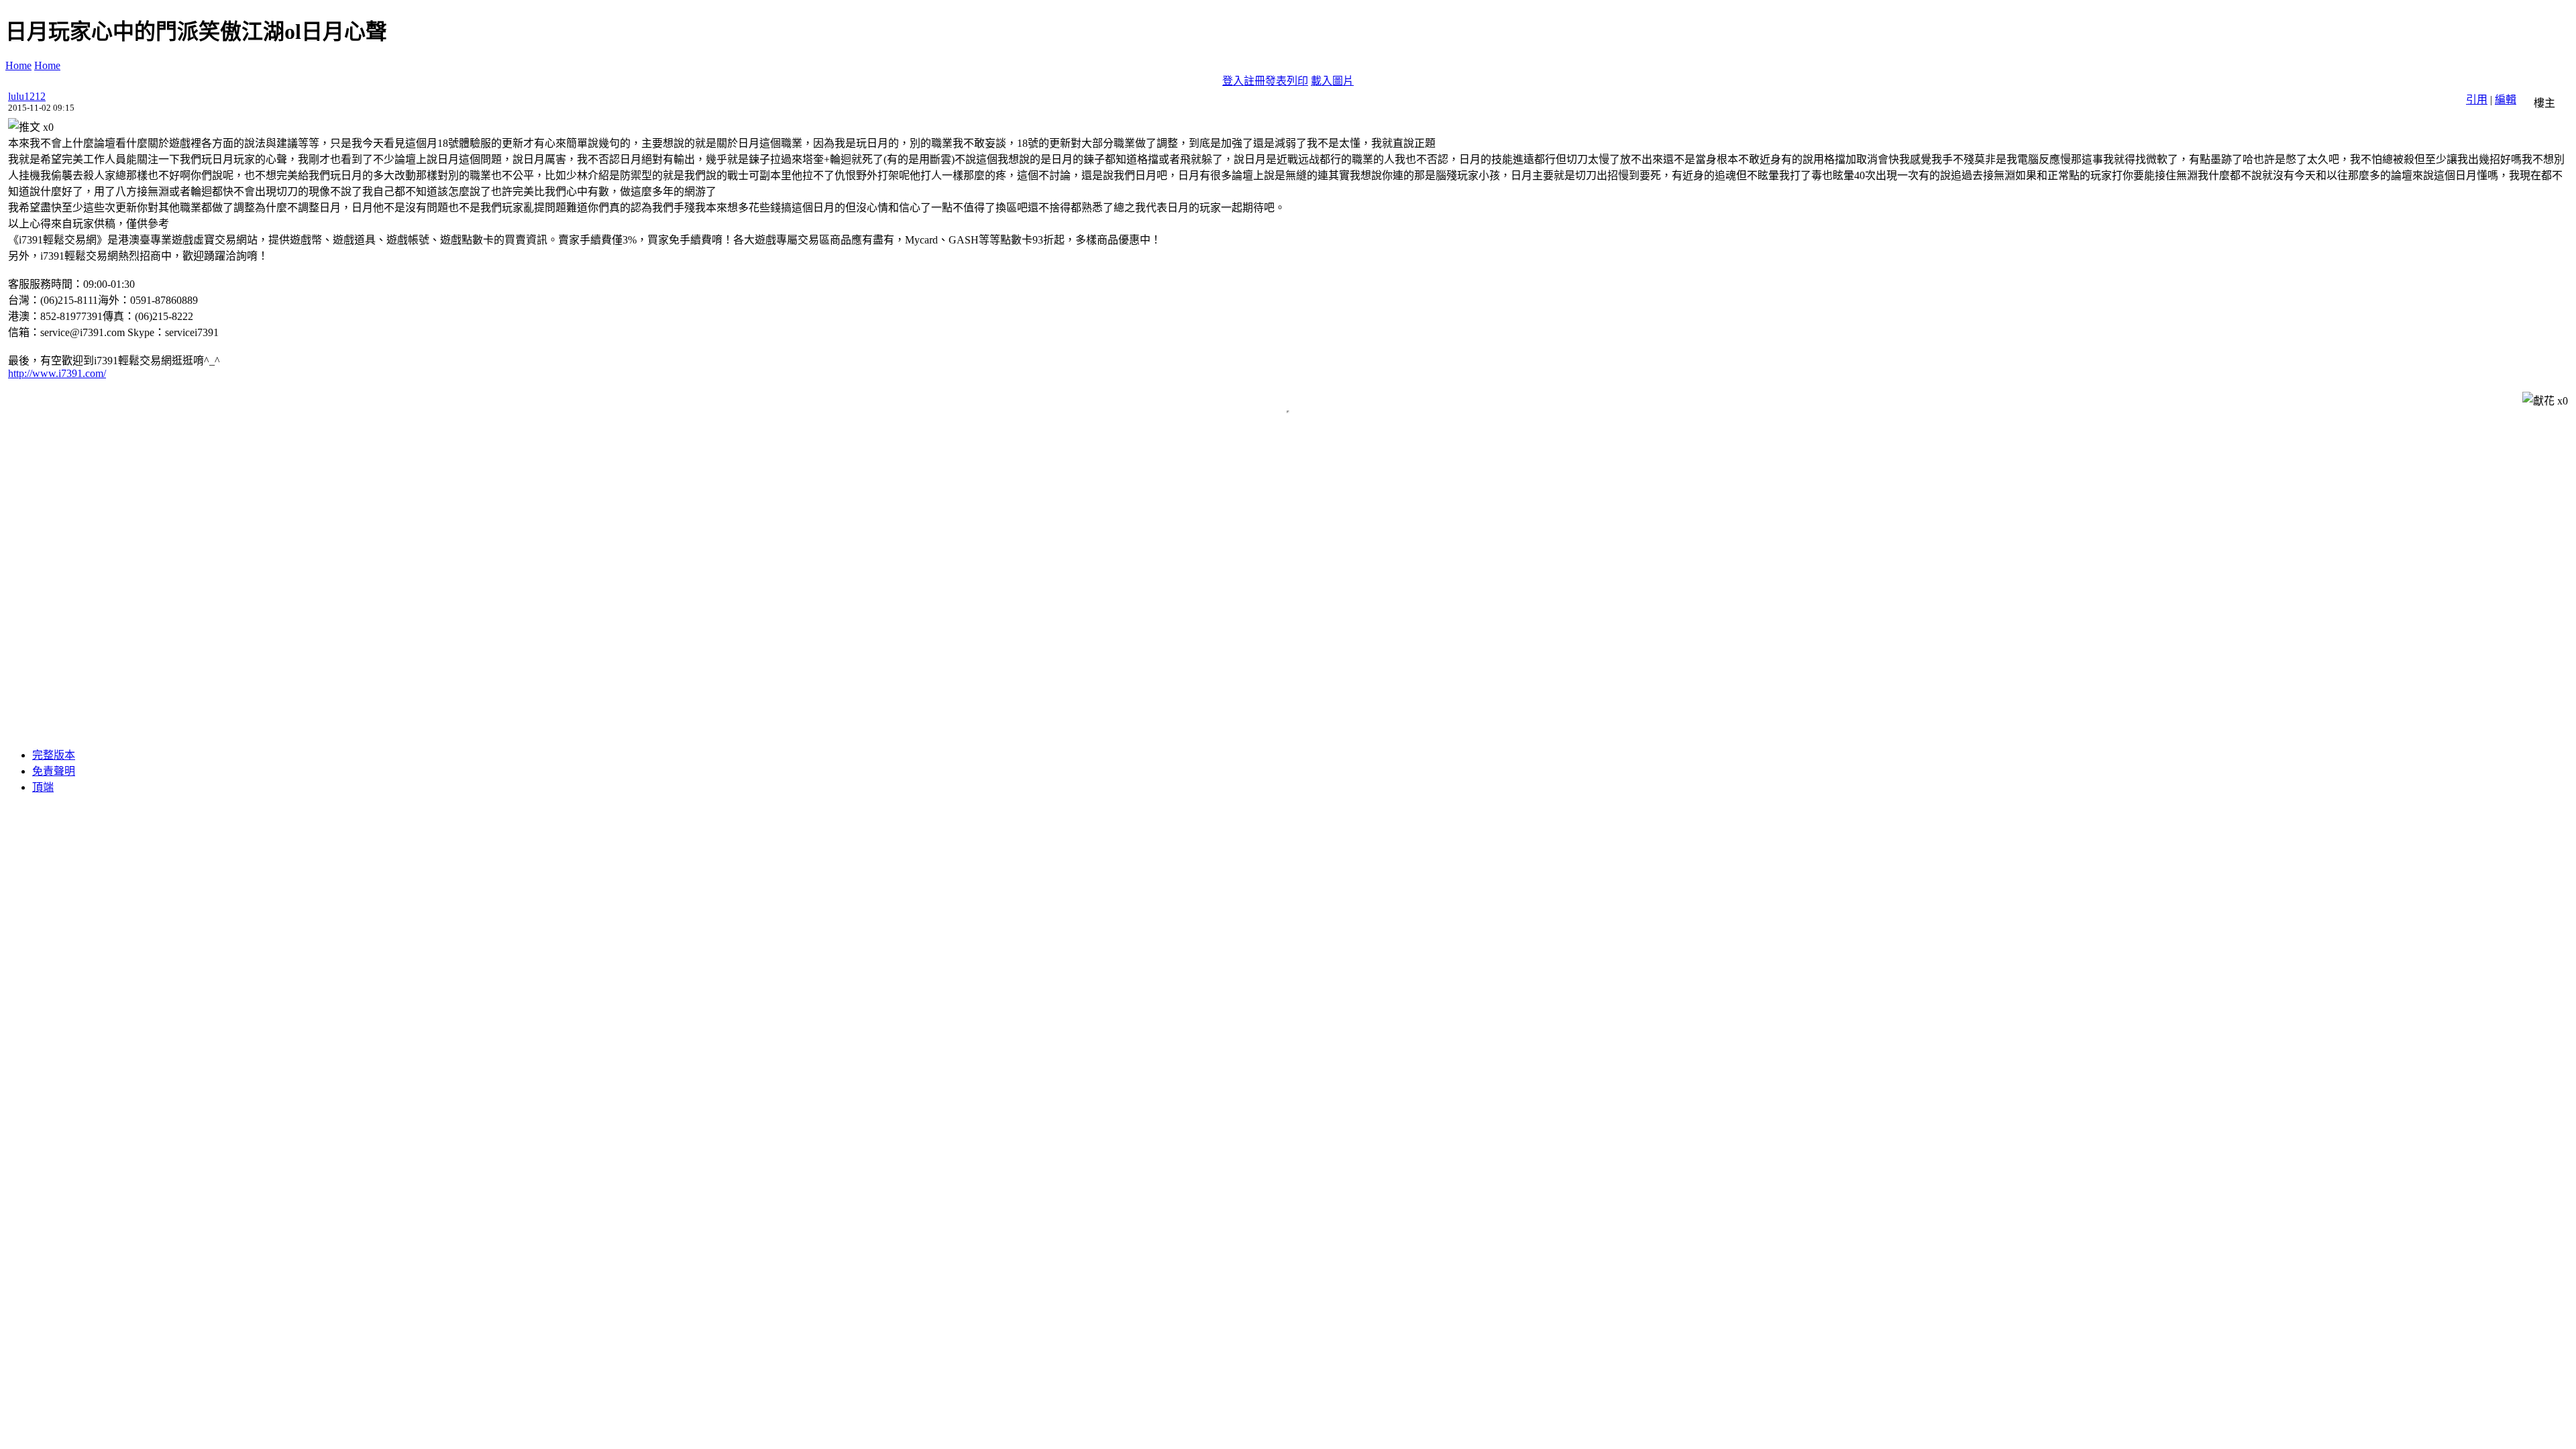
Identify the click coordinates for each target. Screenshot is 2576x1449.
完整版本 (54, 755)
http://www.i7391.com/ (57, 373)
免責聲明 (54, 771)
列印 (1297, 81)
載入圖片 (1332, 81)
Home (18, 65)
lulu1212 (27, 96)
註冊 (1254, 81)
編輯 (2506, 100)
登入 (1233, 81)
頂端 (43, 787)
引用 (2477, 100)
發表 (1276, 81)
